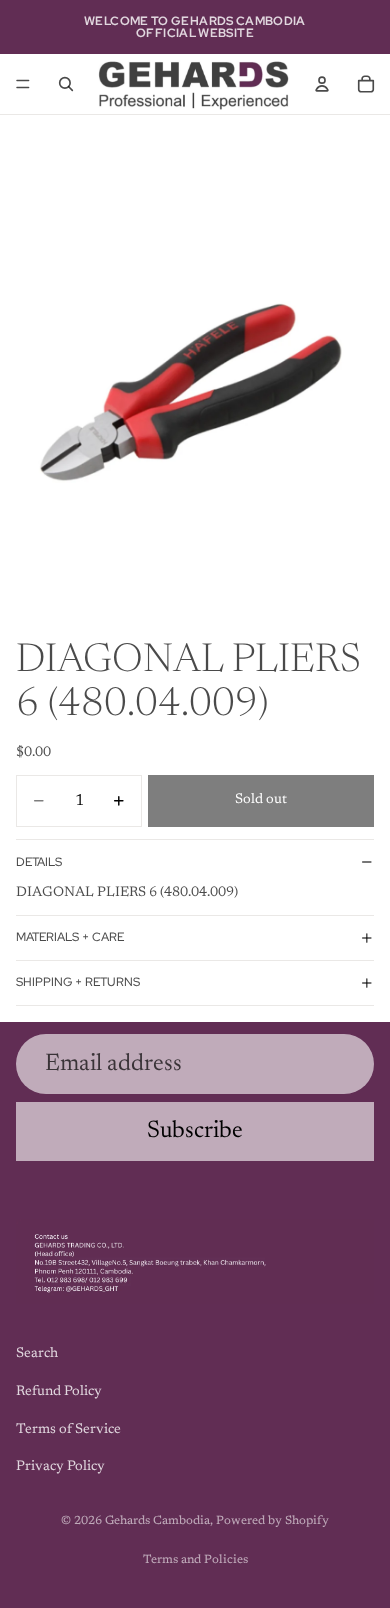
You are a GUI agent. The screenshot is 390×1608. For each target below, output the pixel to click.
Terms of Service (68, 1429)
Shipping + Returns (78, 982)
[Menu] (23, 84)
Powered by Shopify (272, 1521)
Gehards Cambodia (157, 1521)
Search (37, 1354)
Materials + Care (70, 937)
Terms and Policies (195, 1560)
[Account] (322, 84)
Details (39, 862)
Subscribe (195, 1131)
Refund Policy (59, 1392)
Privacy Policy (60, 1467)
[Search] (66, 84)
